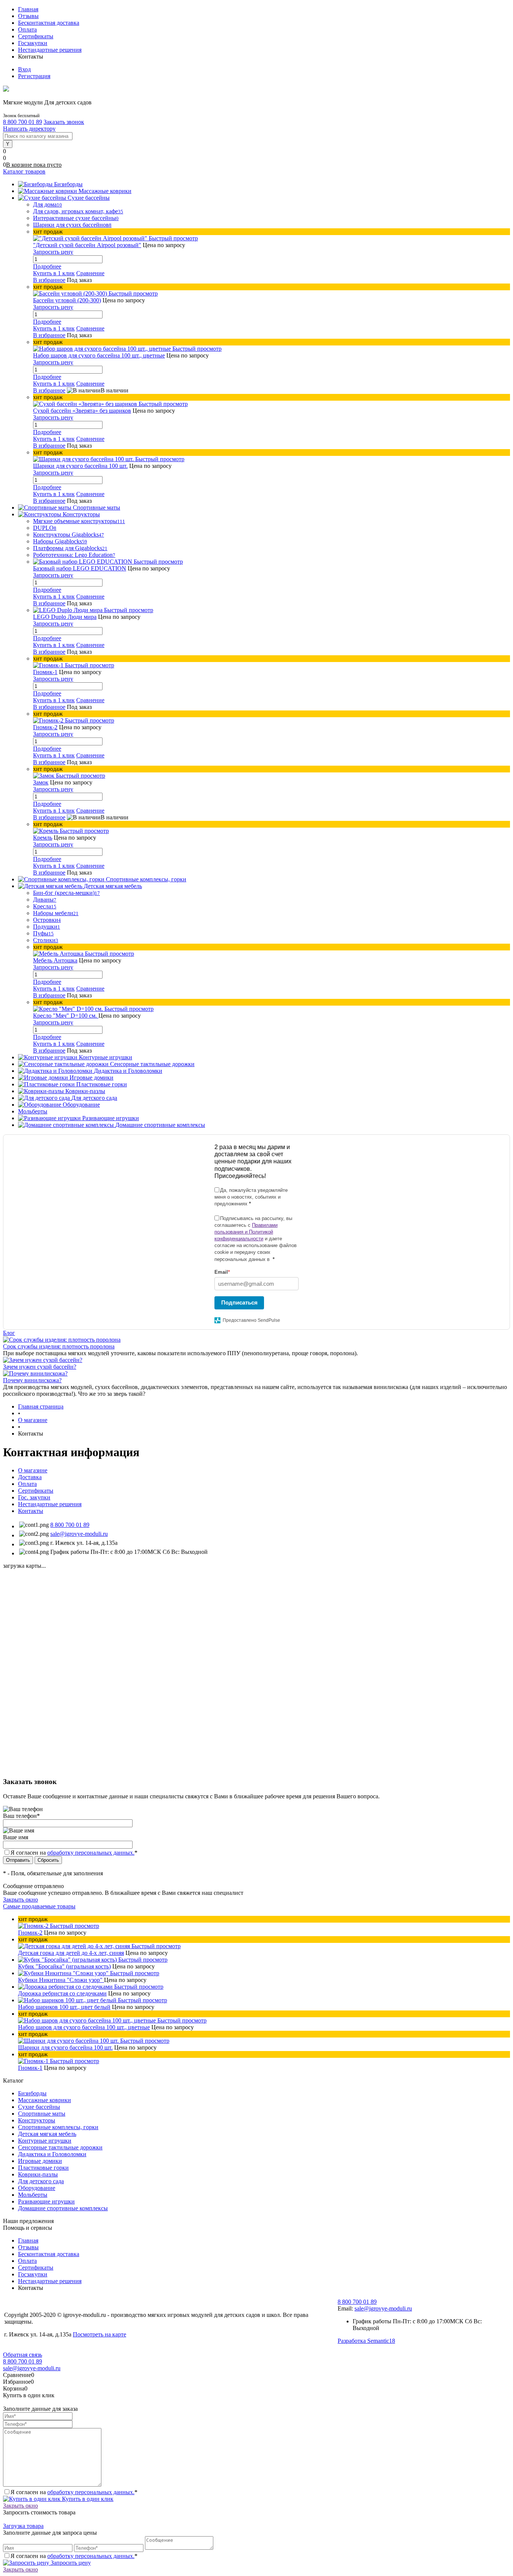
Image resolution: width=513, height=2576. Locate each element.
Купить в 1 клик (54, 273)
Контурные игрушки (45, 2141)
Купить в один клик (87, 2499)
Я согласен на (74, 1853)
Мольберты (33, 2195)
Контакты (31, 1511)
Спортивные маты (42, 2114)
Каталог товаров (24, 171)
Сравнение (90, 273)
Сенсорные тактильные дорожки (60, 2147)
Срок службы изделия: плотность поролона (59, 1346)
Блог (9, 1333)
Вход (24, 69)
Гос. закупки (34, 1497)
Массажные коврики (45, 2100)
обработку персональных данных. (91, 1853)
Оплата (27, 29)
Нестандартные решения (50, 50)
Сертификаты (36, 36)
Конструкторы (37, 2120)
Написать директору (29, 129)
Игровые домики (40, 2161)
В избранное (49, 280)
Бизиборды (32, 2093)
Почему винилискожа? (32, 1380)
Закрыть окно (20, 1900)
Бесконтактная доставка (49, 23)
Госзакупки (33, 43)
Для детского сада (41, 2181)
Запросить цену (70, 2563)
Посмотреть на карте (100, 2334)
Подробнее (47, 266)
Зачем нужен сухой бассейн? (40, 1367)
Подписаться (239, 1302)
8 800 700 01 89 (23, 122)
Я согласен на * (74, 2492)
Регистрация (34, 76)
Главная (28, 9)
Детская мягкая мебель (47, 2134)
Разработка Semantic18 (366, 2341)
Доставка (30, 1477)
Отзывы (28, 16)
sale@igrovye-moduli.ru (79, 1534)
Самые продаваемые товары (39, 1906)
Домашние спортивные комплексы (63, 2208)
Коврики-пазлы (38, 2174)
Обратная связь (23, 2355)
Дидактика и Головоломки (52, 2154)
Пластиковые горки (43, 2168)
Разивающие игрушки (46, 2201)
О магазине (33, 1470)
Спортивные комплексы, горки (58, 2127)
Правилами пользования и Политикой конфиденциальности (246, 1232)
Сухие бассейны (39, 2107)
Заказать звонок (64, 122)
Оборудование (37, 2188)
